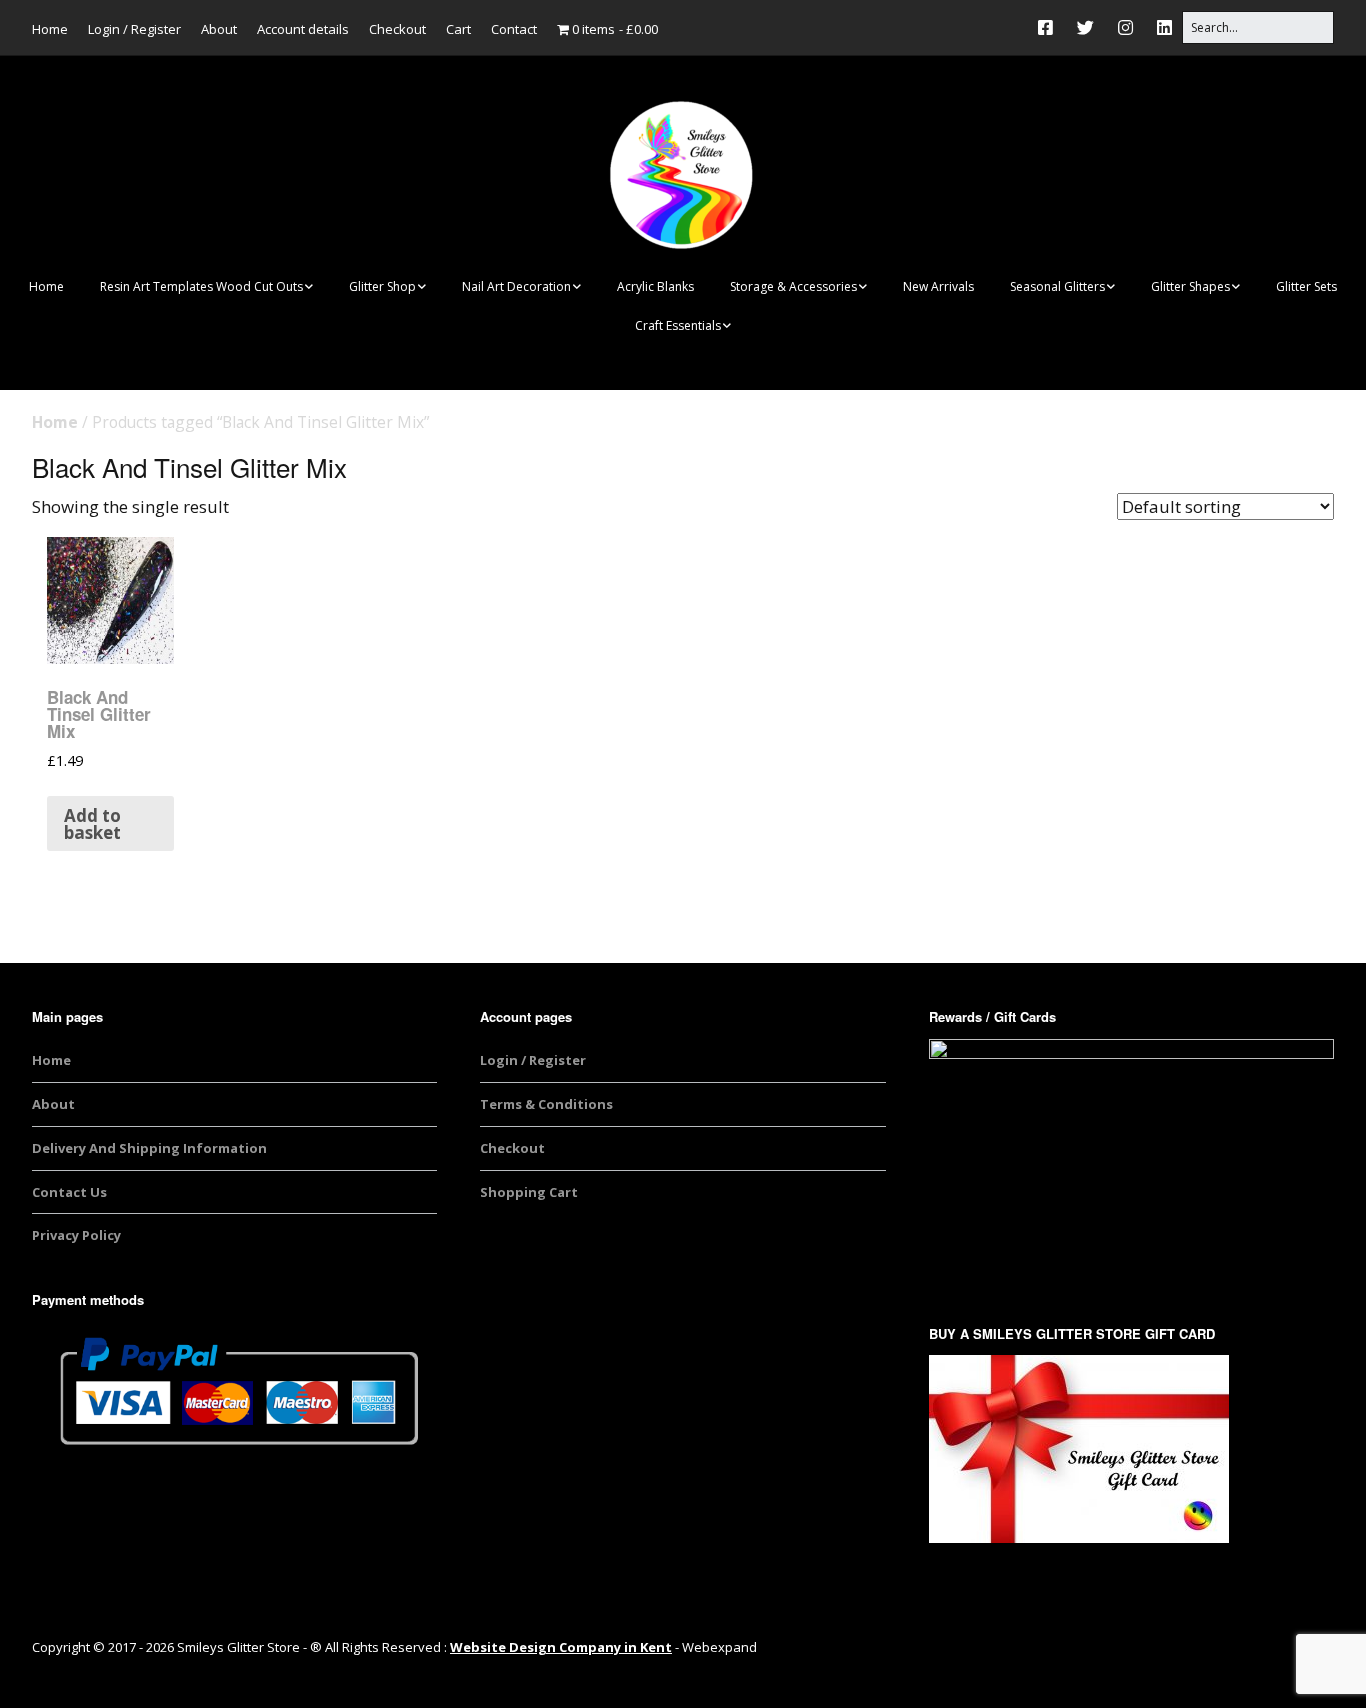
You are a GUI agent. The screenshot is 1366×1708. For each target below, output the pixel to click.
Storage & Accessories (793, 286)
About (219, 29)
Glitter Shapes (1190, 286)
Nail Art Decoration (516, 286)
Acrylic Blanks (655, 286)
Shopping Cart (529, 1192)
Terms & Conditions (546, 1104)
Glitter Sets (1306, 286)
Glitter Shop (382, 286)
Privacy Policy (76, 1235)
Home (50, 29)
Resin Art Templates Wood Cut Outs (201, 286)
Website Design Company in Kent (561, 1647)
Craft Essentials (678, 325)
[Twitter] (1085, 27)
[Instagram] (1125, 27)
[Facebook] (1050, 27)
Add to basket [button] (92, 824)
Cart (458, 29)
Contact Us (69, 1192)
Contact (514, 29)
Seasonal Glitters (1057, 286)
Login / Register (134, 29)
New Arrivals (938, 286)
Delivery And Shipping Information (149, 1148)
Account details (303, 29)
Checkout (397, 29)
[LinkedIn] (1164, 27)
